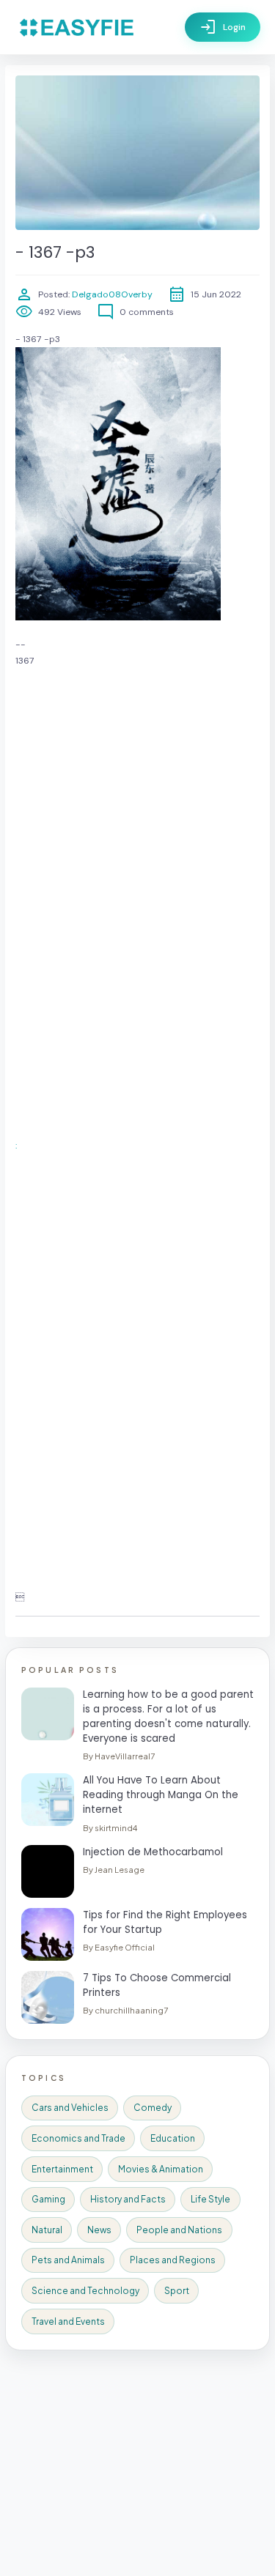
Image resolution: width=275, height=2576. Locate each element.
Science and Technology (85, 2291)
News (99, 2230)
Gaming (48, 2199)
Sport (177, 2291)
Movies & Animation (161, 2169)
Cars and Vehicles (70, 2108)
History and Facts (128, 2199)
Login (223, 27)
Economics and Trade (78, 2138)
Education (173, 2138)
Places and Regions (173, 2260)
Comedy (153, 2108)
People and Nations (179, 2230)
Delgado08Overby (111, 294)
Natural (47, 2230)
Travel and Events (68, 2321)
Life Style (210, 2199)
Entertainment (62, 2169)
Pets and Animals (68, 2260)
